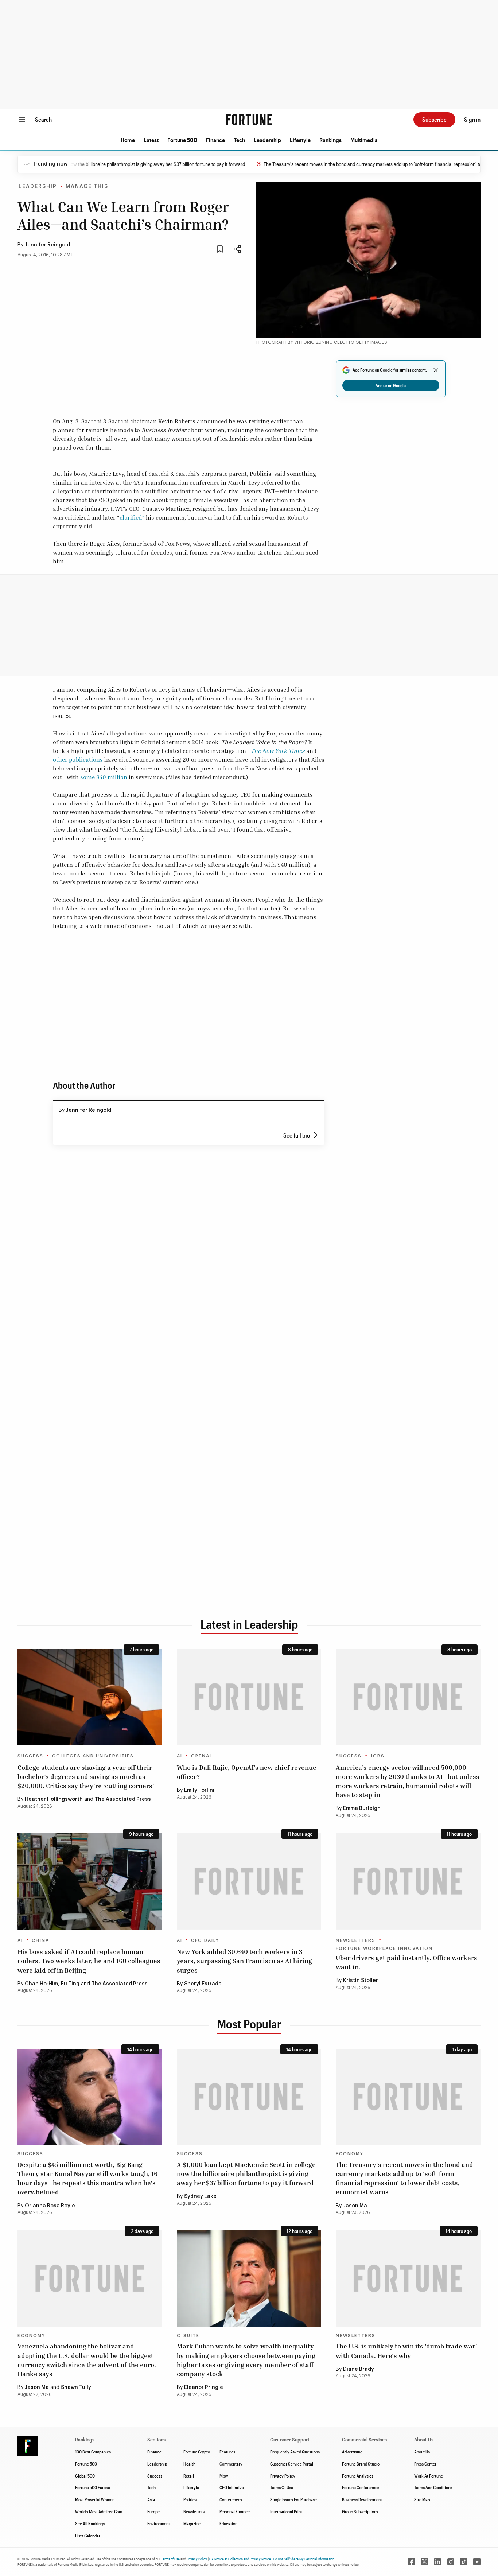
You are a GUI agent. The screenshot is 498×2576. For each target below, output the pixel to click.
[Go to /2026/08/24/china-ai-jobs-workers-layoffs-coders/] (90, 1881)
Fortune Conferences (361, 2487)
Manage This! (88, 187)
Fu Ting (70, 1984)
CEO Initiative (232, 2487)
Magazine (192, 2523)
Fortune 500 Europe (93, 2487)
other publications (78, 759)
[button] (128, 140)
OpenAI (201, 1756)
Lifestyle (300, 140)
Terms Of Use (282, 2487)
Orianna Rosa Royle (50, 2206)
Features (227, 2452)
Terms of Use (170, 2559)
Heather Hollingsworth (54, 1799)
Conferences (231, 2499)
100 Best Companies (93, 2452)
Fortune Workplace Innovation (384, 1948)
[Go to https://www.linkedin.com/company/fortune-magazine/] (437, 2562)
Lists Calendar (88, 2536)
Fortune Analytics (358, 2476)
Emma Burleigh (362, 1808)
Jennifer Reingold (47, 245)
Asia (151, 2499)
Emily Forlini (199, 1790)
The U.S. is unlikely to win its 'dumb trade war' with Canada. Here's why (406, 2350)
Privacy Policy (283, 2476)
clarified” (132, 517)
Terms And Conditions (433, 2487)
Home (128, 140)
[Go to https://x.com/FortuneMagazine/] (424, 2562)
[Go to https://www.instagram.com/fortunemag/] (451, 2562)
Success (30, 1756)
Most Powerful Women (95, 2499)
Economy (350, 2154)
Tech (239, 140)
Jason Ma (355, 2206)
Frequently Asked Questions (295, 2452)
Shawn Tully (76, 2387)
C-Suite (188, 2336)
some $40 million (104, 777)
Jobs (378, 1756)
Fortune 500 (182, 140)
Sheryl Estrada (203, 1984)
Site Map (422, 2499)
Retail (189, 2476)
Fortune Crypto (197, 2452)
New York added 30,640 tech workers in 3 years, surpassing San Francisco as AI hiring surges (244, 1961)
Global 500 (85, 2476)
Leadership (267, 140)
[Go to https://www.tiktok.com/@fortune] (464, 2562)
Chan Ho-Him (41, 1984)
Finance (215, 140)
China (40, 1940)
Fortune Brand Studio (361, 2464)
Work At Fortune (429, 2476)
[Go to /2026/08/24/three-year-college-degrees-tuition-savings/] (90, 1697)
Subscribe (434, 119)
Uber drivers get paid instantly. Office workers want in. (406, 1962)
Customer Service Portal (292, 2464)
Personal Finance (235, 2511)
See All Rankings (90, 2523)
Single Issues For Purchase (293, 2499)
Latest (151, 140)
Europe (153, 2511)
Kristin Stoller (361, 1981)
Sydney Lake (200, 2196)
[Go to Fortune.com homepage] (249, 120)
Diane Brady (359, 2369)
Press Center (425, 2464)
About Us (422, 2452)
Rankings (330, 140)
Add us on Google (391, 385)
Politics (190, 2499)
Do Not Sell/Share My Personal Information (304, 2559)
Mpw (224, 2476)
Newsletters (356, 1940)
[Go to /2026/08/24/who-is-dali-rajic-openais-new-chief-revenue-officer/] (249, 1697)
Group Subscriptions (360, 2511)
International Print (286, 2511)
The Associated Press (123, 1799)
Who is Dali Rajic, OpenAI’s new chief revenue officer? (247, 1772)
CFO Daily (205, 1940)
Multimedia (364, 140)
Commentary (231, 2464)
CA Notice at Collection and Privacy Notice (240, 2559)
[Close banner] (436, 370)
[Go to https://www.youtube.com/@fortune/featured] (477, 2562)
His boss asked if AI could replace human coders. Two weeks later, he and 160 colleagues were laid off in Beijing (89, 1961)
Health (189, 2464)
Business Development (362, 2499)
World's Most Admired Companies (104, 2511)
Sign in (472, 119)
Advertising (352, 2452)
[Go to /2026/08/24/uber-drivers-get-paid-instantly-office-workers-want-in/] (408, 1881)
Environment (159, 2523)
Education (228, 2523)
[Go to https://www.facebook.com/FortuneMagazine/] (411, 2562)
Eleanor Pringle (204, 2387)
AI (180, 1756)
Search (43, 119)
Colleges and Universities (93, 1756)
